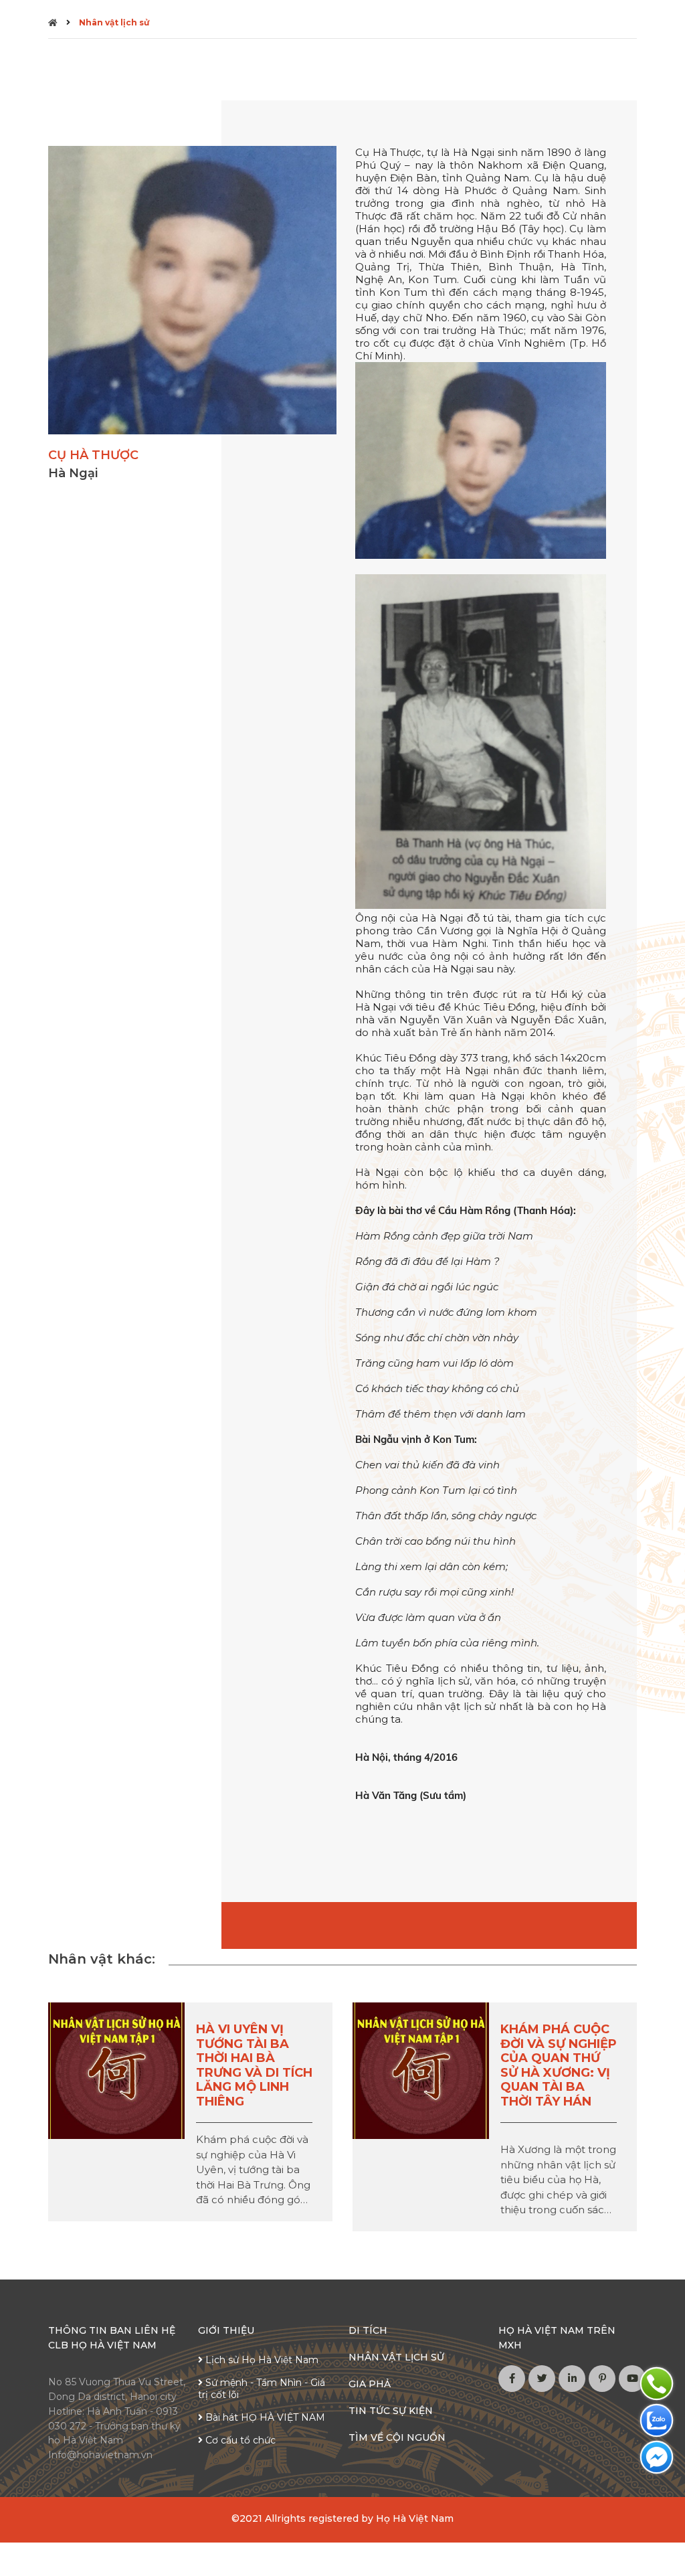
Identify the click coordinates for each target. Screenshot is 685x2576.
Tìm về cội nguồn (397, 2437)
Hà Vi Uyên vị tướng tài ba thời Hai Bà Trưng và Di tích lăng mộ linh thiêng (254, 2065)
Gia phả (370, 2384)
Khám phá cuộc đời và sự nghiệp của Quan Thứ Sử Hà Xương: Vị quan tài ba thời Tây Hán (559, 2065)
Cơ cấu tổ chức (239, 2440)
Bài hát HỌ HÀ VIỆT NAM (264, 2417)
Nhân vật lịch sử (114, 22)
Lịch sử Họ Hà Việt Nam (261, 2360)
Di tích (368, 2330)
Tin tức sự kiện (391, 2411)
